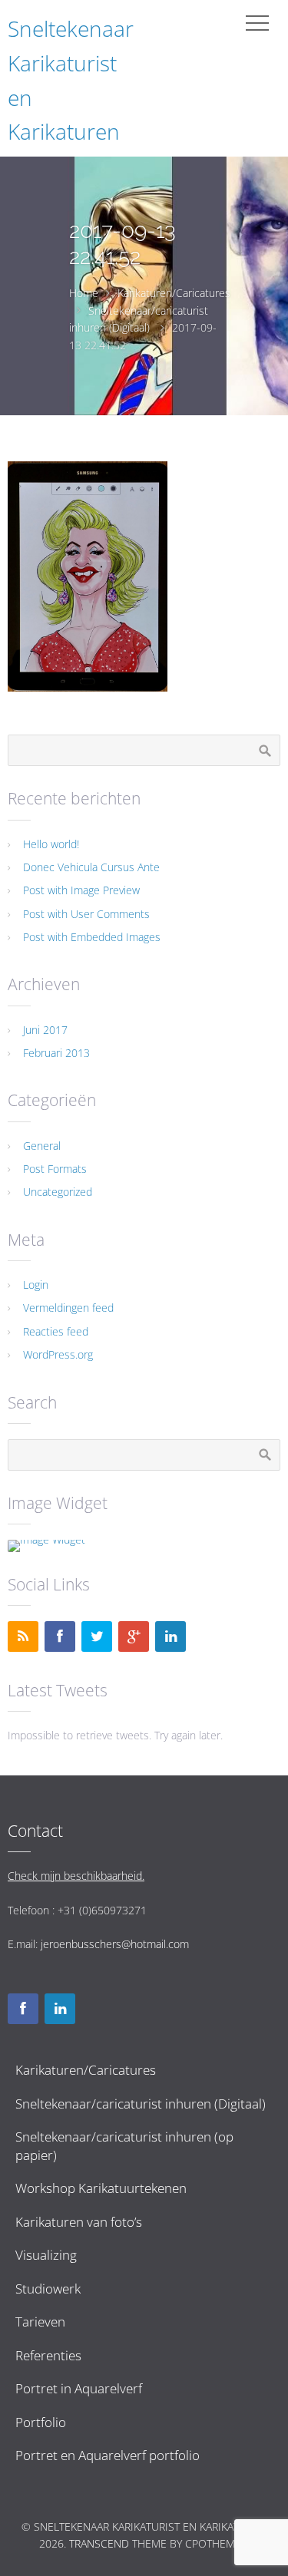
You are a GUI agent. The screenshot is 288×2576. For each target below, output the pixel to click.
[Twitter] (97, 1636)
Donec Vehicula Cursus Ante (91, 867)
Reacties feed (56, 1331)
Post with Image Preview (81, 890)
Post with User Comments (86, 914)
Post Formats (55, 1169)
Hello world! (51, 844)
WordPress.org (58, 1354)
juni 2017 (45, 1030)
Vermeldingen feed (68, 1308)
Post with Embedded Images (92, 937)
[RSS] (23, 1636)
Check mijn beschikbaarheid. (76, 1876)
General (42, 1146)
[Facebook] (60, 1636)
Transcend (99, 2543)
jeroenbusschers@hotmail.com (115, 1944)
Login (36, 1285)
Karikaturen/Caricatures (174, 293)
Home (84, 293)
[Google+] (134, 1636)
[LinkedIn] (170, 1636)
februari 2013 (56, 1053)
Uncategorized (58, 1192)
